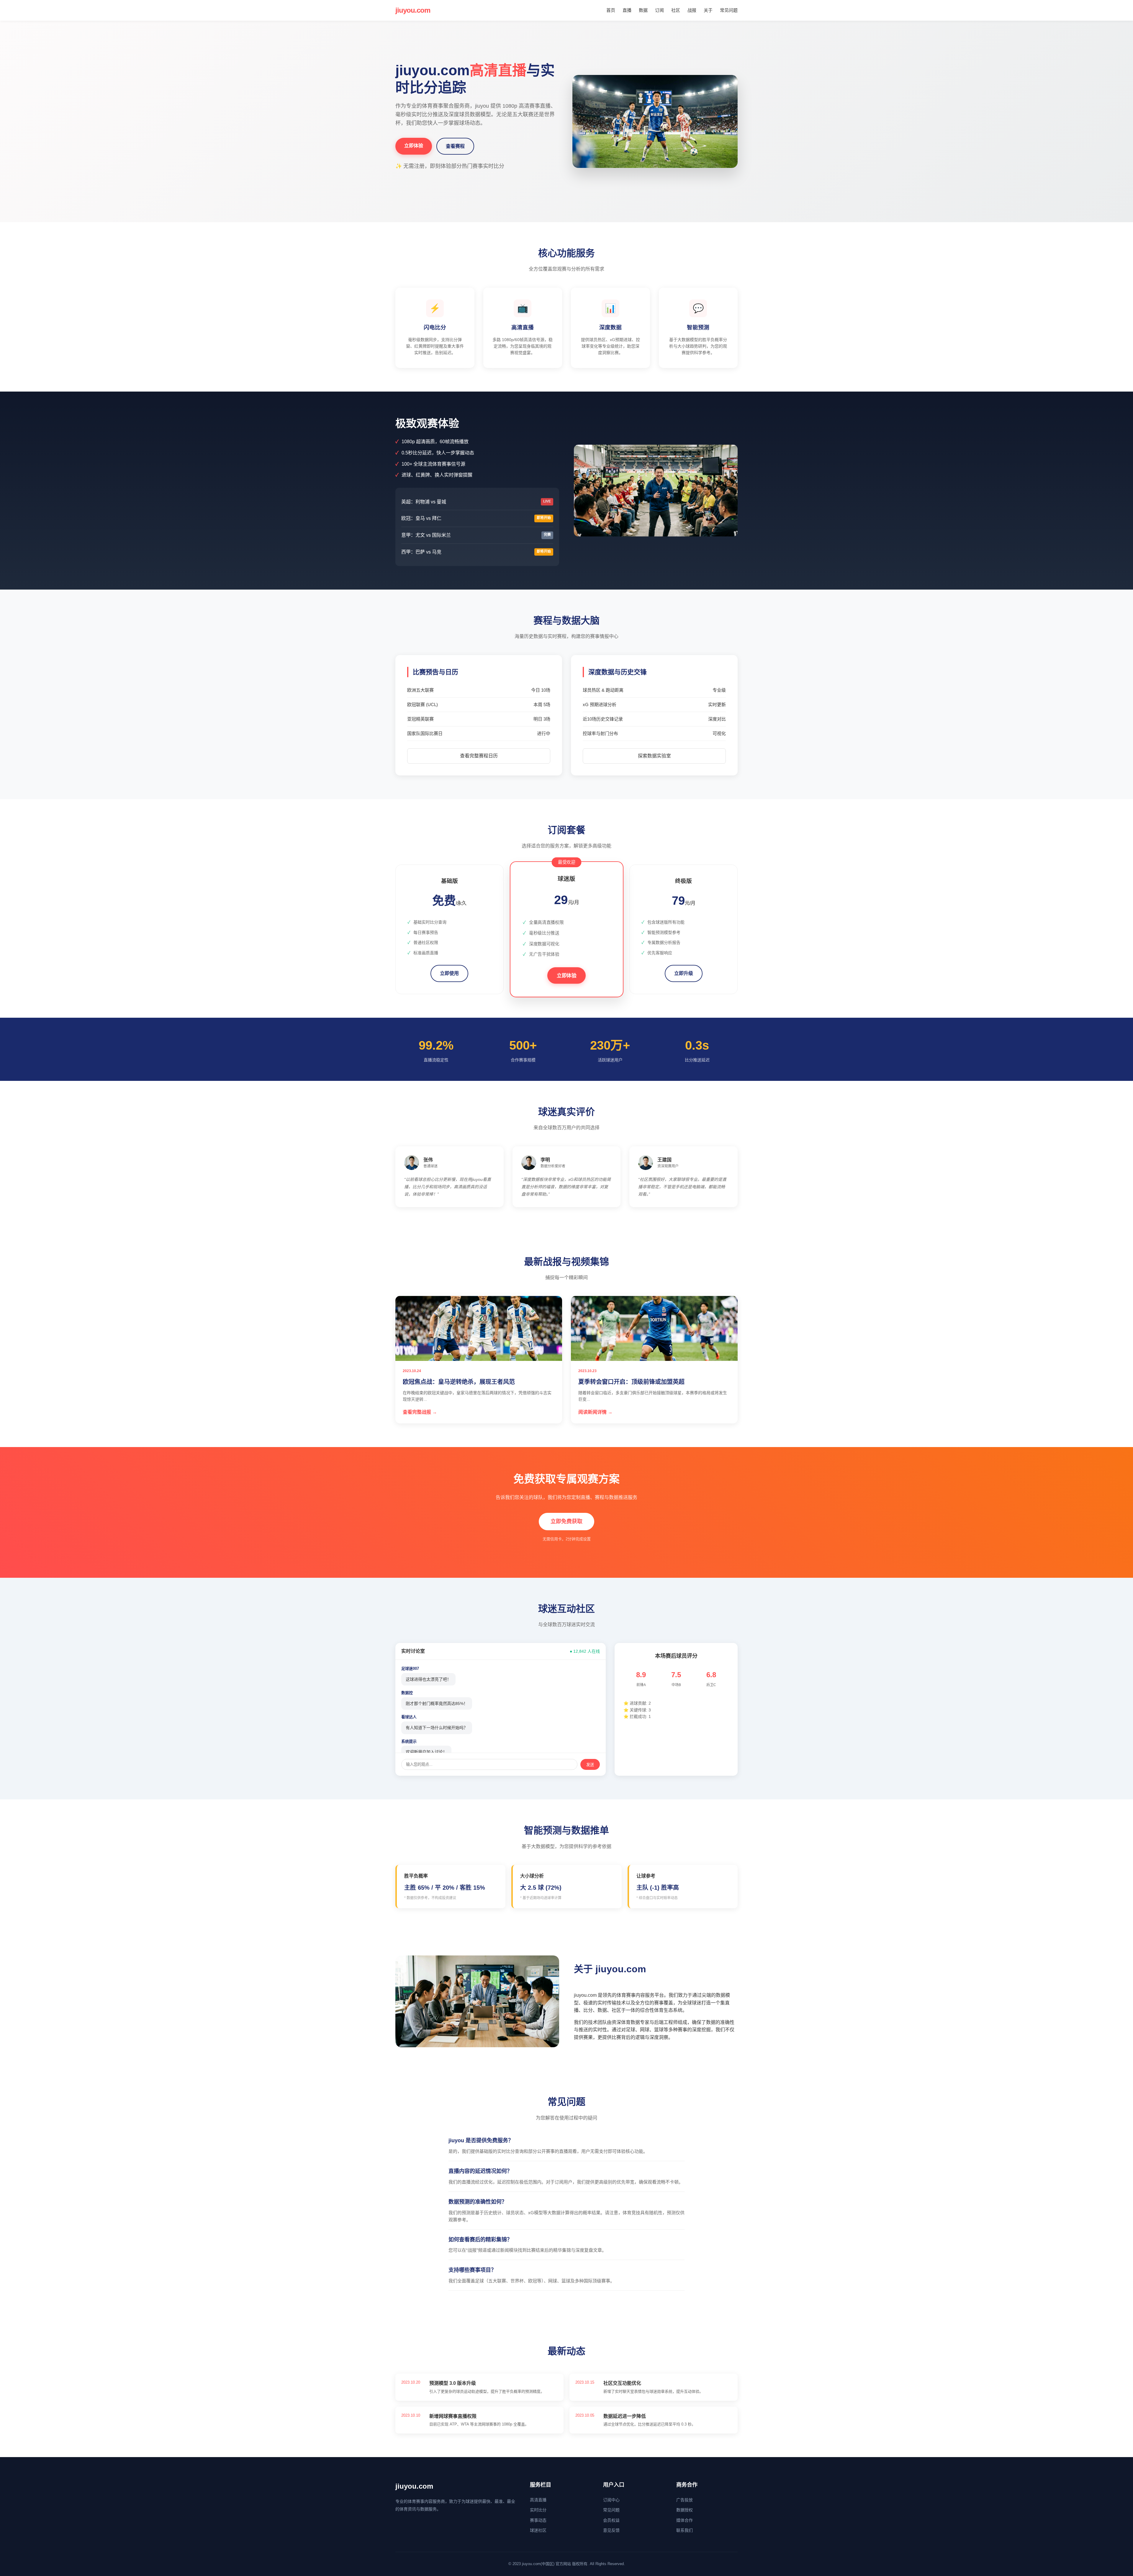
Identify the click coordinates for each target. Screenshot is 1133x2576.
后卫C (711, 1685)
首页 (611, 10)
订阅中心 (611, 2500)
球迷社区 (538, 2530)
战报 (692, 10)
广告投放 (685, 2500)
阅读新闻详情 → (595, 1412)
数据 (643, 10)
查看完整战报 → (420, 1412)
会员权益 (611, 2520)
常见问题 (729, 10)
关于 (708, 10)
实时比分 (538, 2510)
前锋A (641, 1685)
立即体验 (414, 146)
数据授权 (685, 2510)
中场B (676, 1685)
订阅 (659, 10)
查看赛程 (455, 146)
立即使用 (449, 973)
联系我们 (685, 2530)
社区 (676, 10)
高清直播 (538, 2500)
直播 (627, 10)
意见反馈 (611, 2530)
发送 (590, 1765)
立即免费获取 (566, 1521)
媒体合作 (685, 2520)
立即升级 (684, 973)
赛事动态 (538, 2520)
